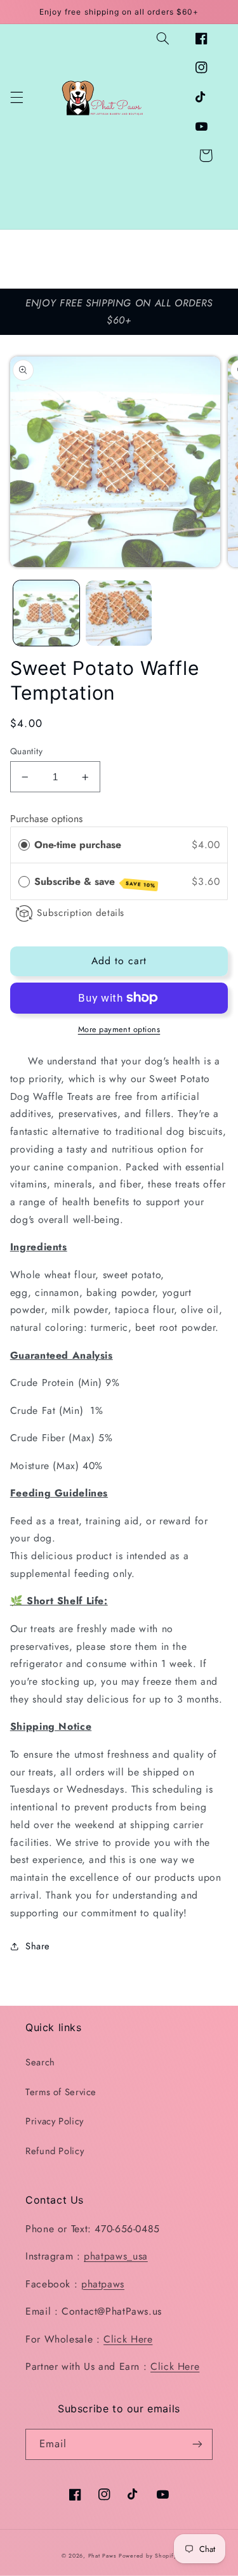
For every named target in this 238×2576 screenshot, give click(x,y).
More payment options (119, 1030)
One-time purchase (78, 845)
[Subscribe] (197, 2444)
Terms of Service (61, 2092)
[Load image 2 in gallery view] (119, 613)
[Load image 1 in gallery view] (46, 613)
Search (40, 2062)
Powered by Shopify (148, 2556)
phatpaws (103, 2284)
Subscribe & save (95, 882)
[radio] (24, 845)
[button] (17, 97)
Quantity (26, 751)
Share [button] (38, 1946)
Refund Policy (55, 2151)
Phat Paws (102, 2556)
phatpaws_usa (116, 2256)
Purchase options (46, 819)
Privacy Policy (55, 2121)
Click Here (128, 2339)
